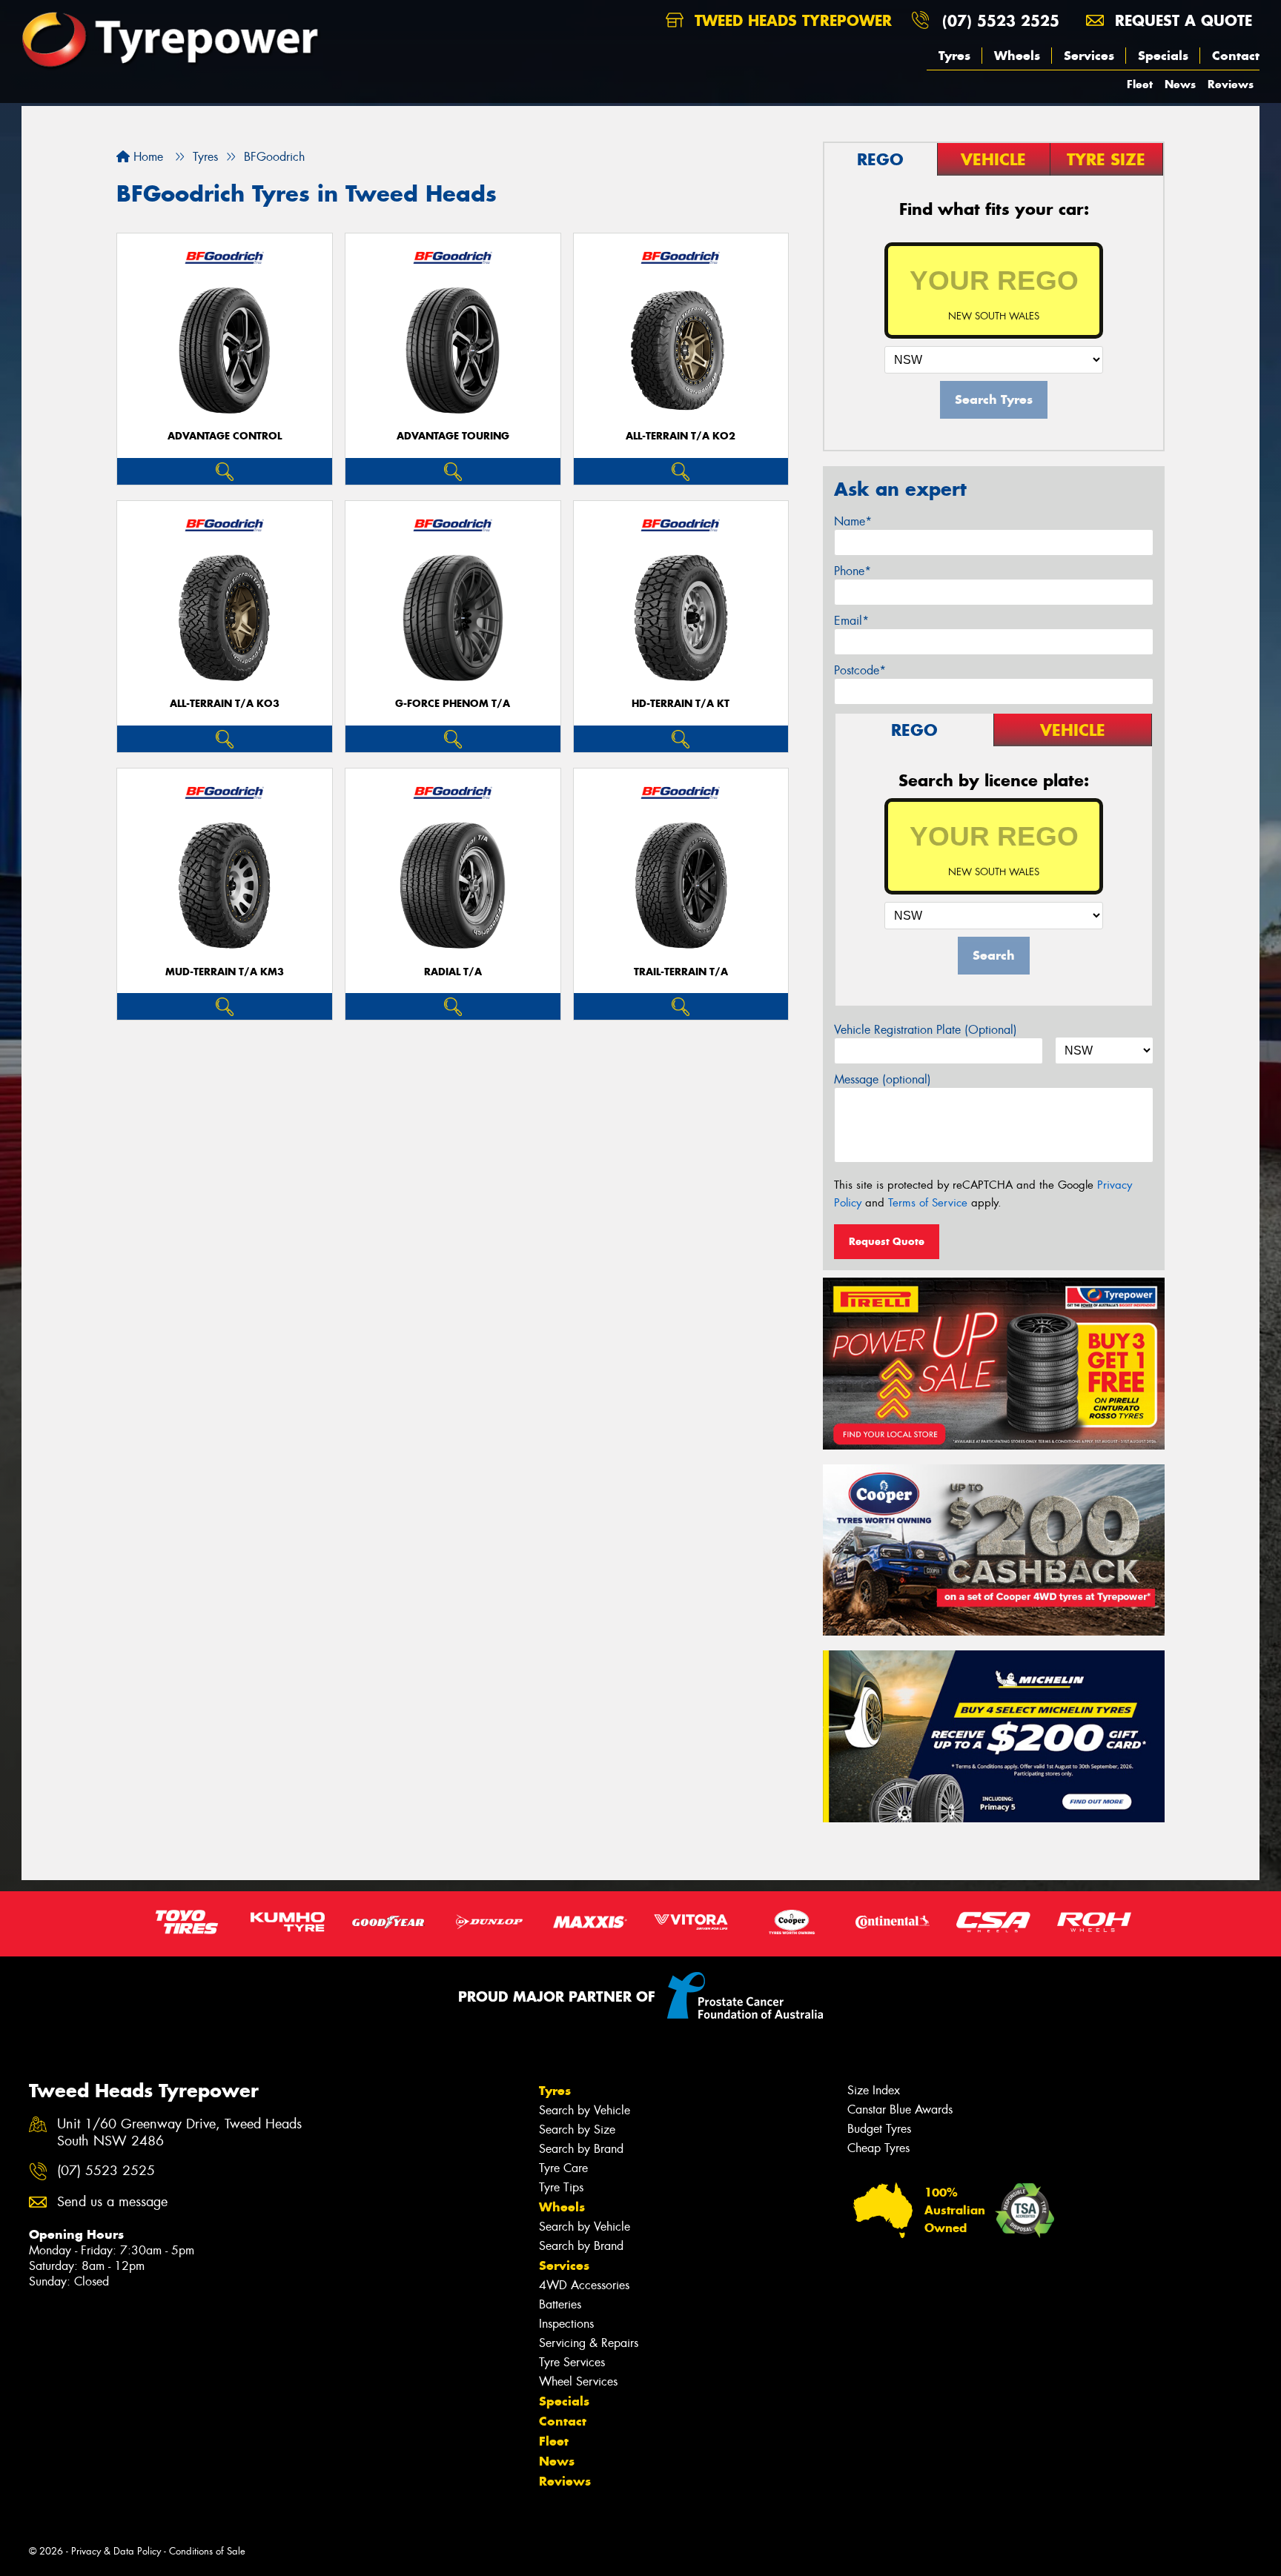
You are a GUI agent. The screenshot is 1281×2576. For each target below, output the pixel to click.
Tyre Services (572, 2362)
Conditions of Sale (207, 2551)
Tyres (954, 56)
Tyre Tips (561, 2187)
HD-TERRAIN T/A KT (681, 704)
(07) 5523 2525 (1001, 20)
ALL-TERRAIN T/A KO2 (681, 436)
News (1180, 84)
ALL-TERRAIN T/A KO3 (225, 704)
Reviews (1231, 84)
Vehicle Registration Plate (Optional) (926, 1030)
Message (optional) (883, 1079)
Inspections (566, 2324)
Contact (1236, 56)
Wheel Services (578, 2381)
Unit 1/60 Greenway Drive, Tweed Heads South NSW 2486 (179, 2133)
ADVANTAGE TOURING (453, 436)
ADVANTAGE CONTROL (225, 436)
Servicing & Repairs (589, 2343)
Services (1089, 56)
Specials (1163, 56)
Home (146, 157)
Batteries (560, 2304)
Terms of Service (928, 1203)
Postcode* (860, 670)
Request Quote (887, 1241)
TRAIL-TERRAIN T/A (681, 972)
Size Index (874, 2090)
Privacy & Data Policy (116, 2551)
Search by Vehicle (585, 2110)
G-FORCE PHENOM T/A (453, 704)
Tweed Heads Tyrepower (791, 20)
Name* (853, 521)
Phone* (853, 571)
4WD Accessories (584, 2285)
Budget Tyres (879, 2129)
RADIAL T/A (453, 972)
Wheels (1017, 56)
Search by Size (577, 2129)
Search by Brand (581, 2149)
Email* (851, 621)
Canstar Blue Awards (900, 2109)
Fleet (1140, 84)
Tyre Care (563, 2168)
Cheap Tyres (878, 2148)
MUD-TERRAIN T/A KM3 (225, 972)
